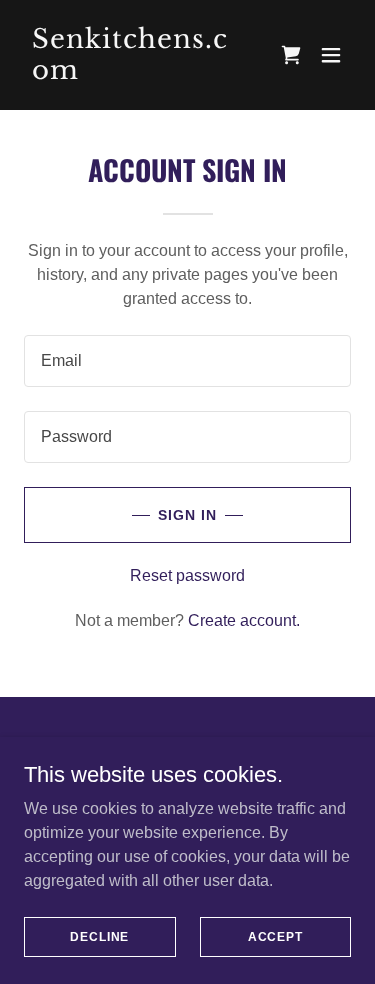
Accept (275, 936)
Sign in (187, 515)
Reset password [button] (187, 575)
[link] (138, 73)
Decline (99, 936)
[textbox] (187, 361)
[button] (331, 55)
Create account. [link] (244, 620)
